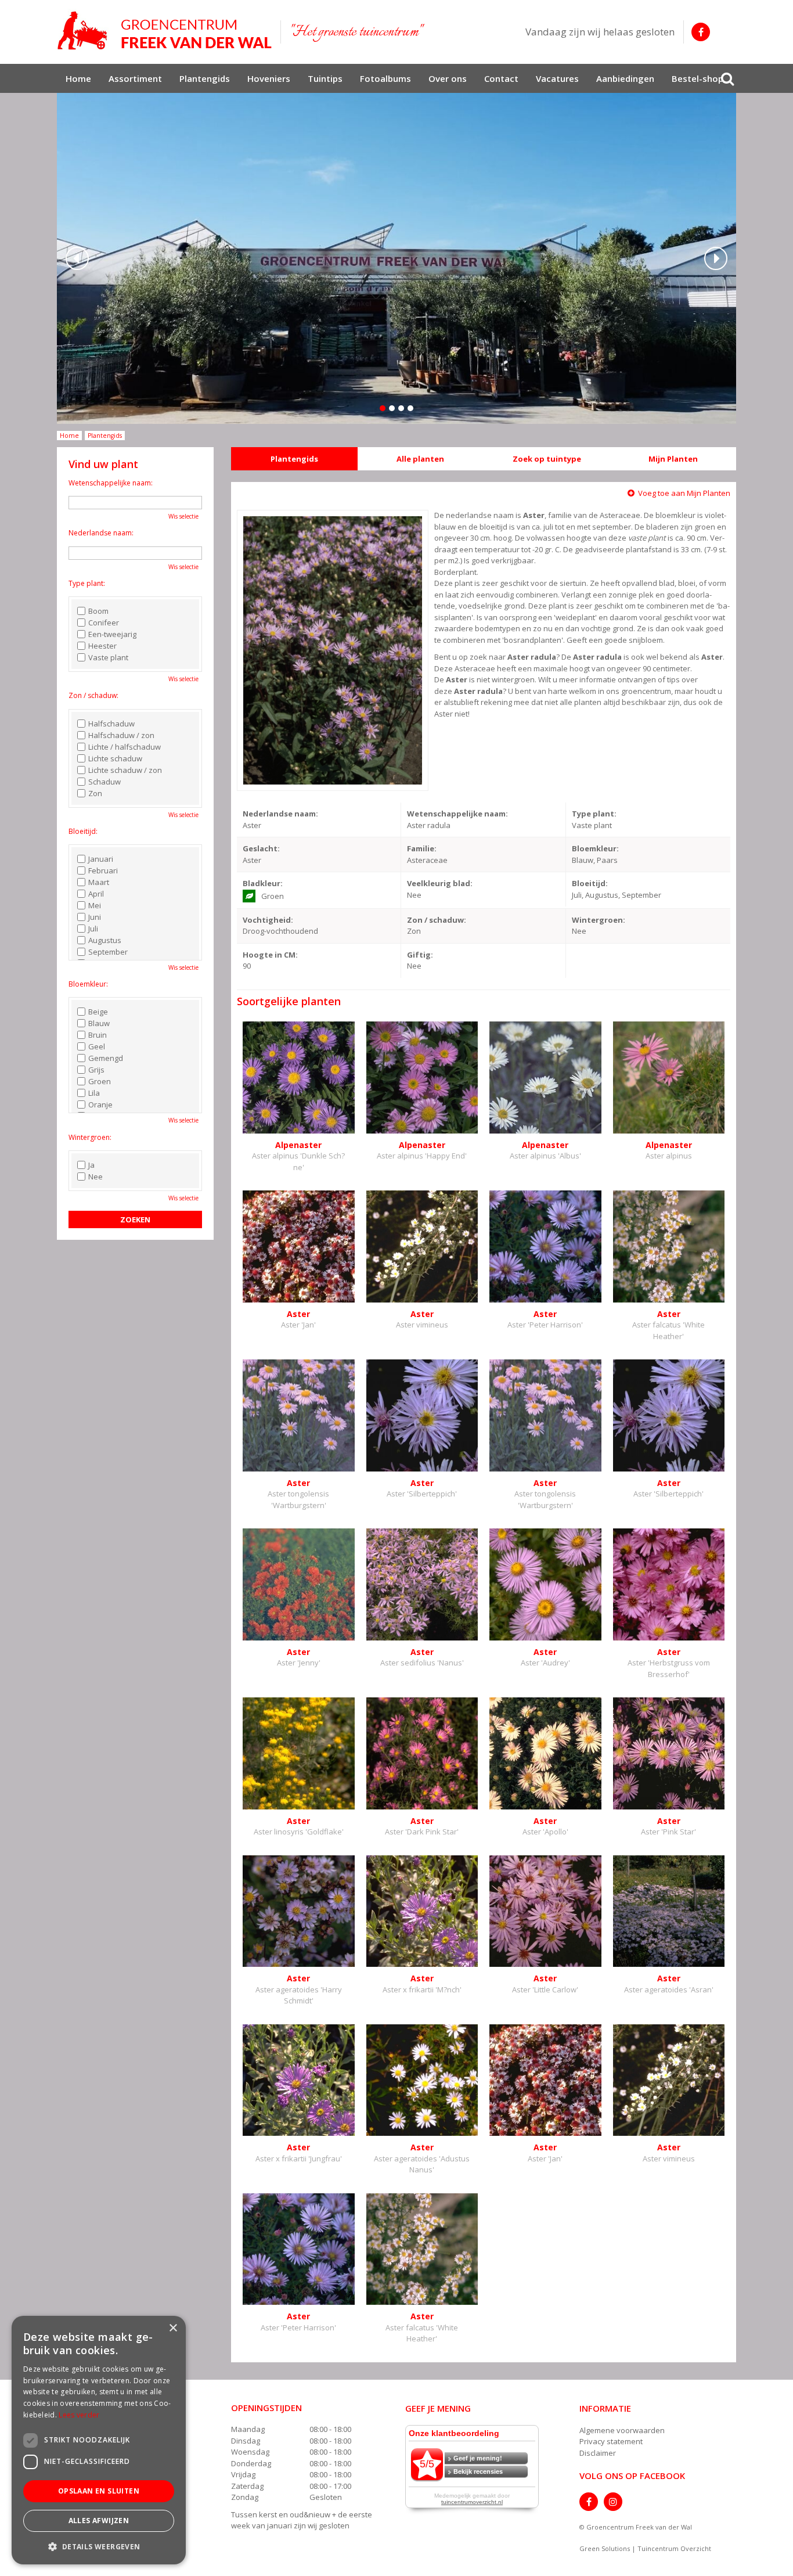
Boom (98, 611)
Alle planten (420, 459)
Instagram (613, 2502)
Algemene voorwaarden (622, 2430)
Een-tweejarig (112, 634)
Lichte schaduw (115, 758)
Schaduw (104, 782)
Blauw (99, 1023)
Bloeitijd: (83, 831)
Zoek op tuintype (547, 459)
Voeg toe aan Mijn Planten (684, 493)
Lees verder (79, 2415)
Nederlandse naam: (101, 533)
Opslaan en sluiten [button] (99, 2491)
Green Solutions (605, 2548)
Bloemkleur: (88, 984)
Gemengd (106, 1058)
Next (716, 258)
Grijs (96, 1070)
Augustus (105, 940)
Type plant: (87, 583)
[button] (99, 2546)
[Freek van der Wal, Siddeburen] (164, 31)
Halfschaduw (111, 724)
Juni (95, 917)
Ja (91, 1165)
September (108, 952)
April (96, 894)
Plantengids (294, 459)
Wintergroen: (90, 1137)
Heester (102, 646)
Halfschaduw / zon (121, 735)
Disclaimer (598, 2453)
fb (701, 32)
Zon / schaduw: (93, 695)
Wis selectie (183, 516)
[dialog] (99, 2440)
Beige (98, 1012)
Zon (95, 793)
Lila (94, 1093)
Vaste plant (108, 657)
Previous (77, 258)
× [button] (173, 2328)
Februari (103, 870)
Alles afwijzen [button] (99, 2521)
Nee (95, 1177)
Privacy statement (611, 2441)
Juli (93, 929)
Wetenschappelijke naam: (111, 483)
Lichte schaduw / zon (125, 770)
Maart (99, 882)
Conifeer (104, 623)
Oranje (100, 1104)
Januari (101, 859)
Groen (100, 1081)
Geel (97, 1046)
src (727, 78)
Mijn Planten (673, 459)
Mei (95, 905)
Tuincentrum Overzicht (674, 2548)
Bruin (98, 1035)
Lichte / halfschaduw (125, 747)
